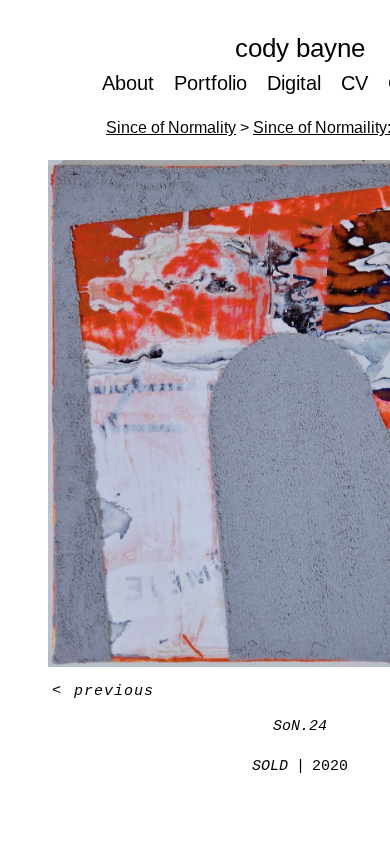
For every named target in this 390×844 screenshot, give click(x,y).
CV (354, 83)
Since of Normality (171, 127)
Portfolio (210, 83)
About (128, 83)
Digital (294, 83)
